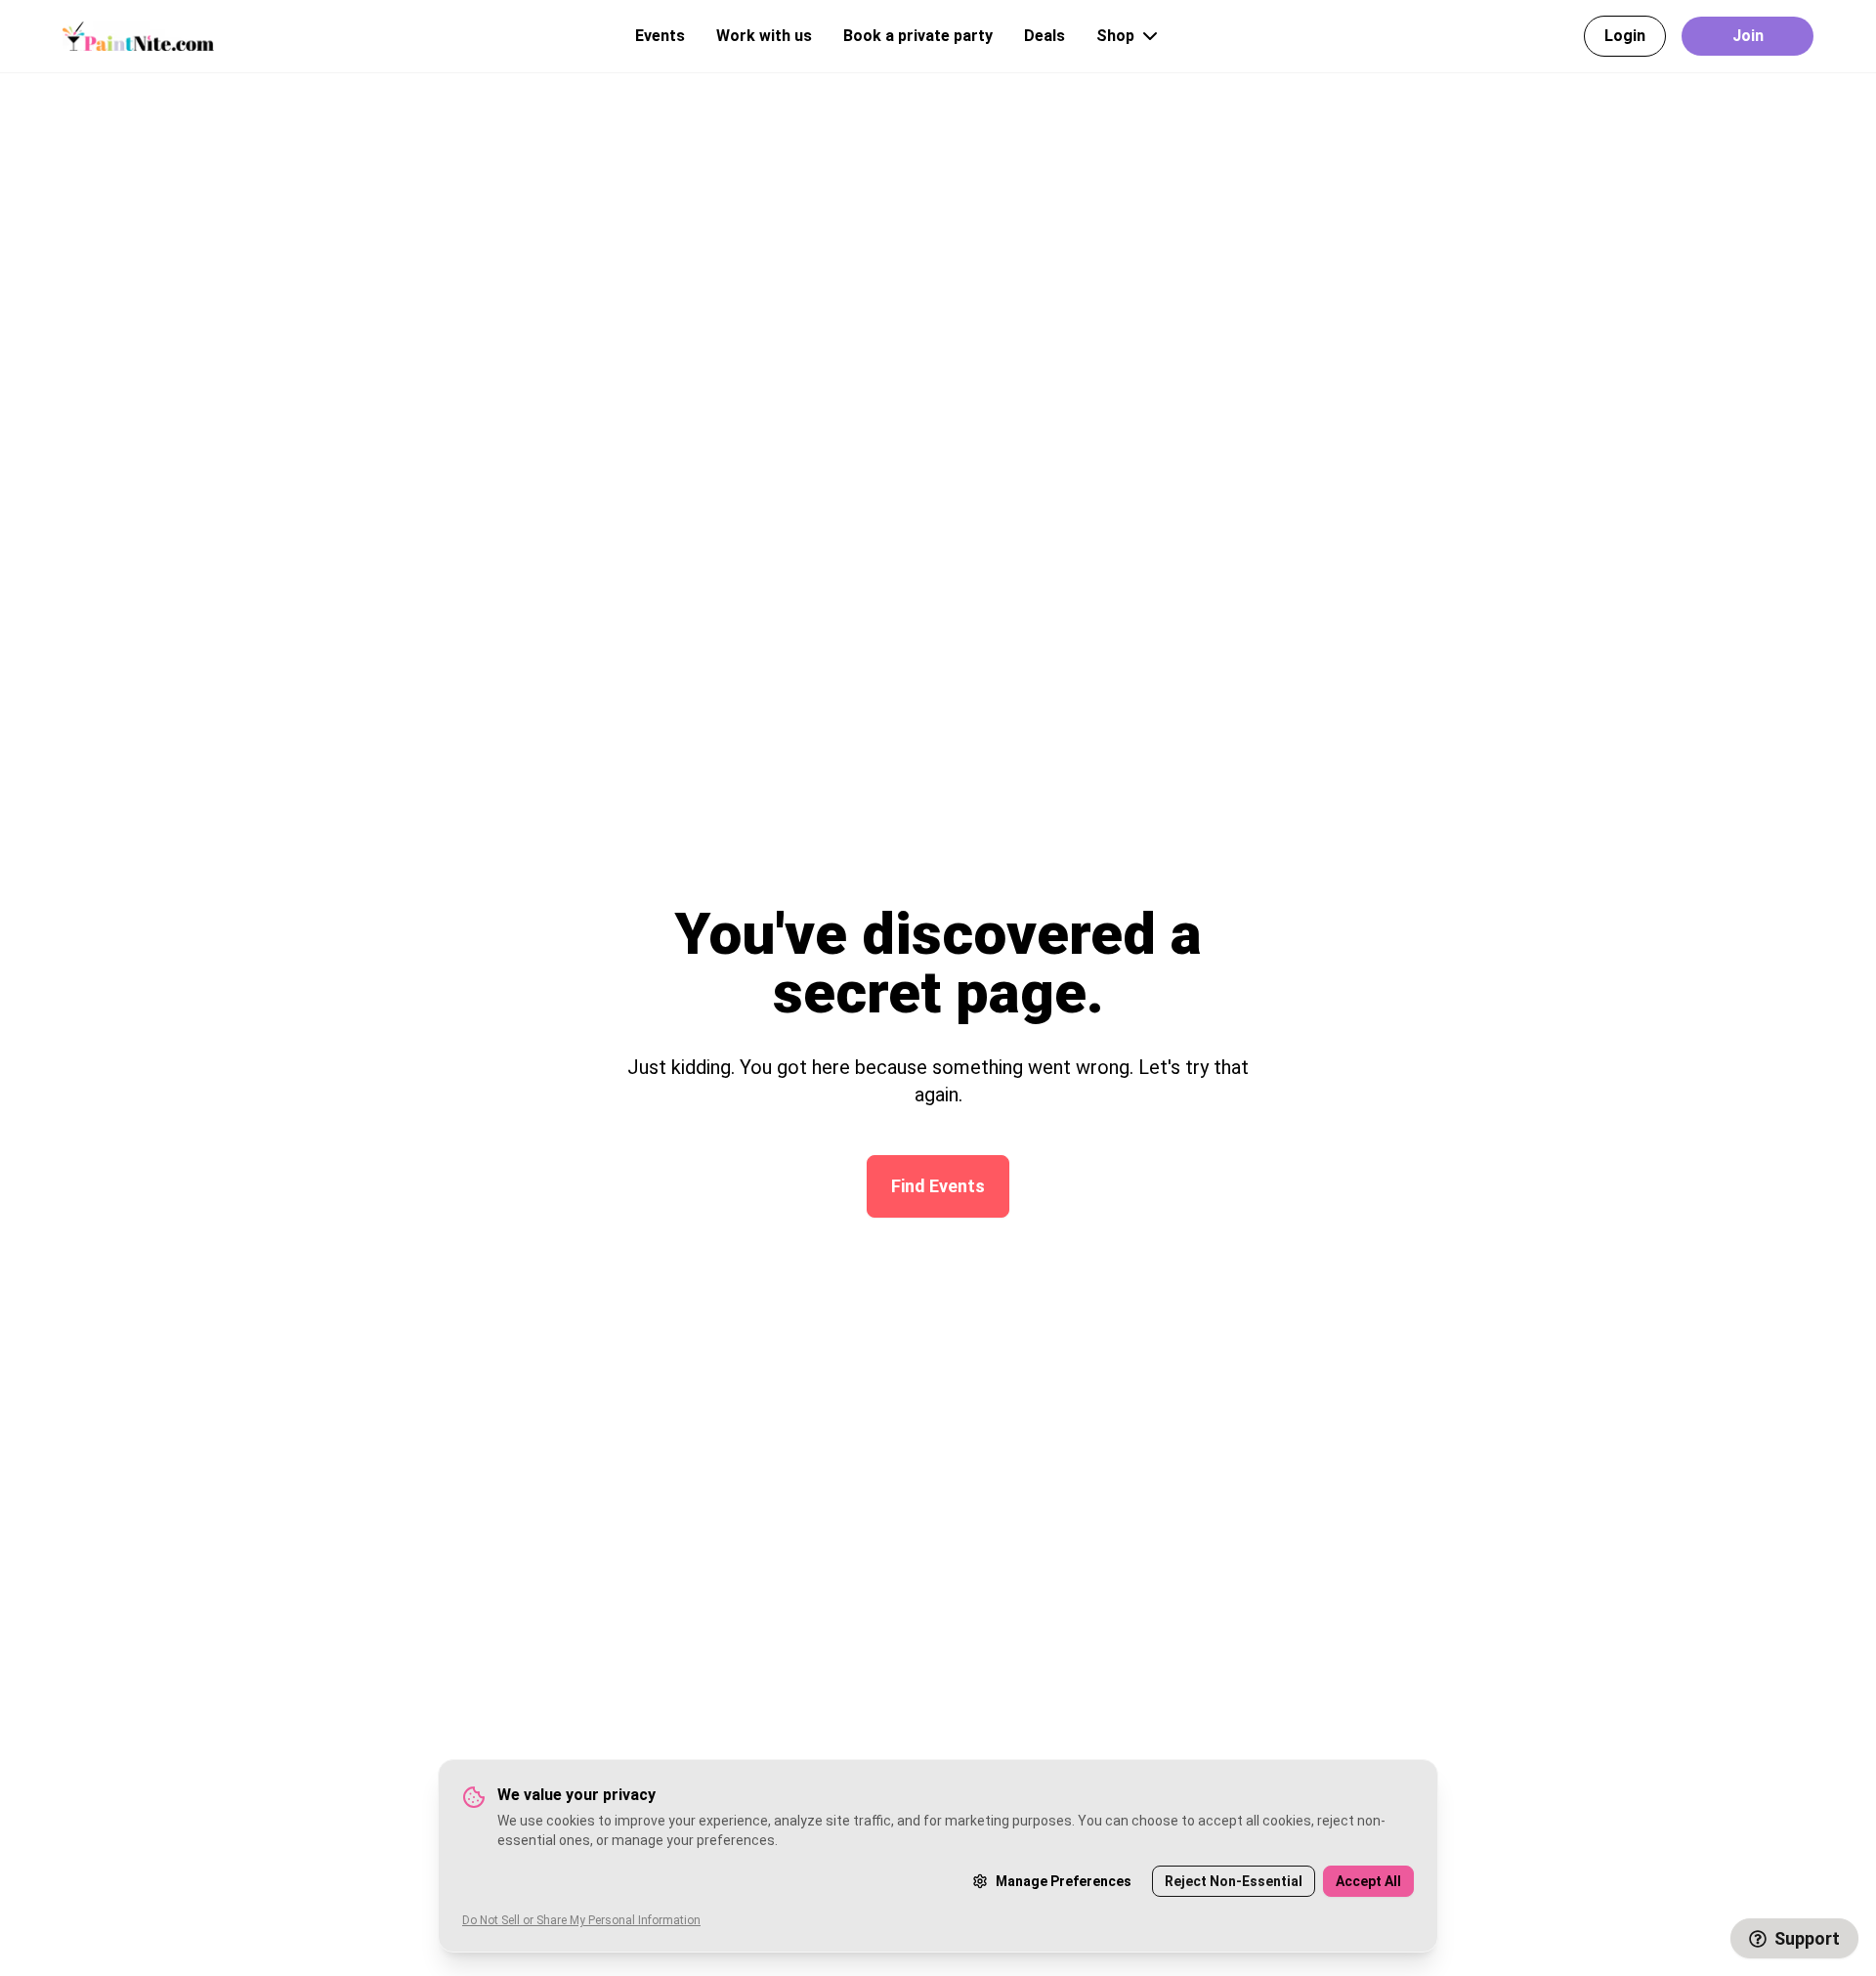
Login (1625, 36)
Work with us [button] (764, 36)
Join (1748, 36)
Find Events (938, 1186)
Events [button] (660, 36)
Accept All (1368, 1881)
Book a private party (918, 36)
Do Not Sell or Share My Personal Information (581, 1920)
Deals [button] (1045, 36)
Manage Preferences (1064, 1881)
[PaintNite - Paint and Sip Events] (138, 36)
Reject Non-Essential (1234, 1881)
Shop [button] (1115, 36)
